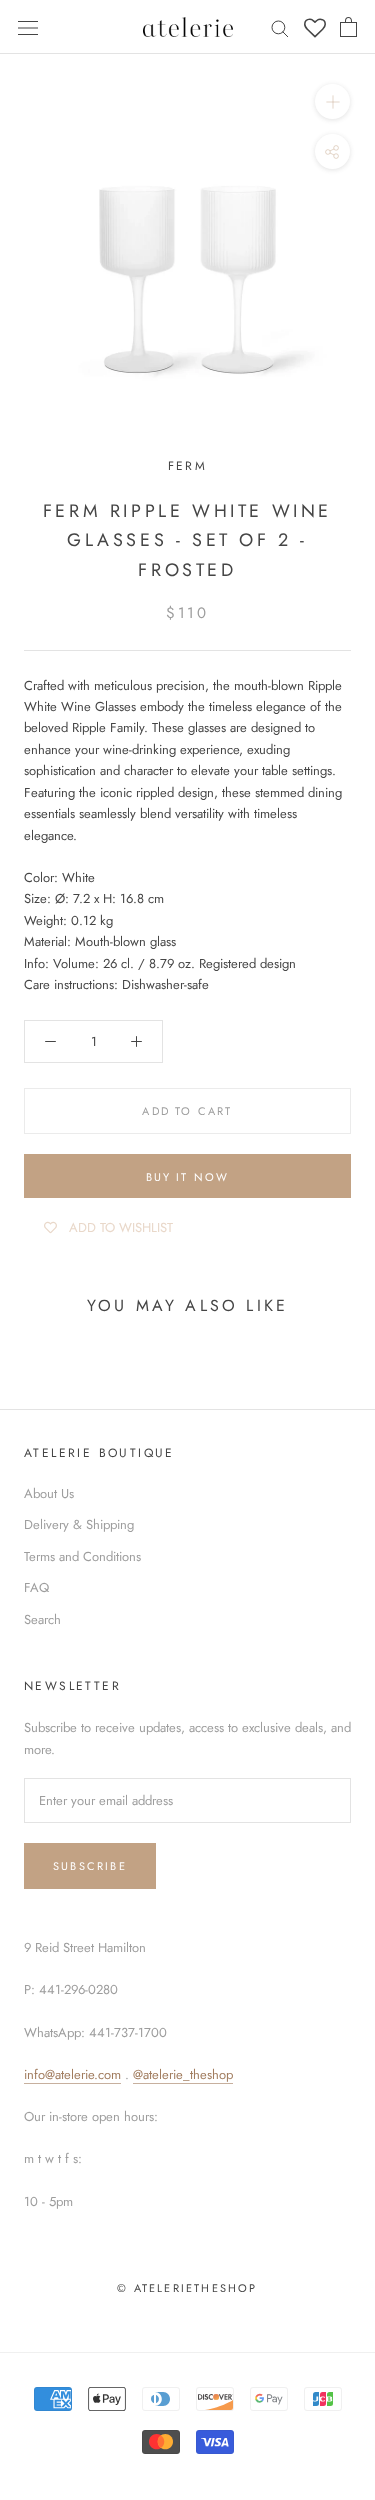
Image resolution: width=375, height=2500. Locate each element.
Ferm (188, 466)
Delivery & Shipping (79, 1524)
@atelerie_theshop (183, 2074)
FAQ (36, 1587)
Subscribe (90, 1866)
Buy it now (188, 1177)
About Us (49, 1493)
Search (42, 1619)
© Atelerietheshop (187, 2288)
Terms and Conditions (82, 1556)
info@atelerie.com (72, 2074)
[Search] (280, 27)
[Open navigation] (28, 26)
